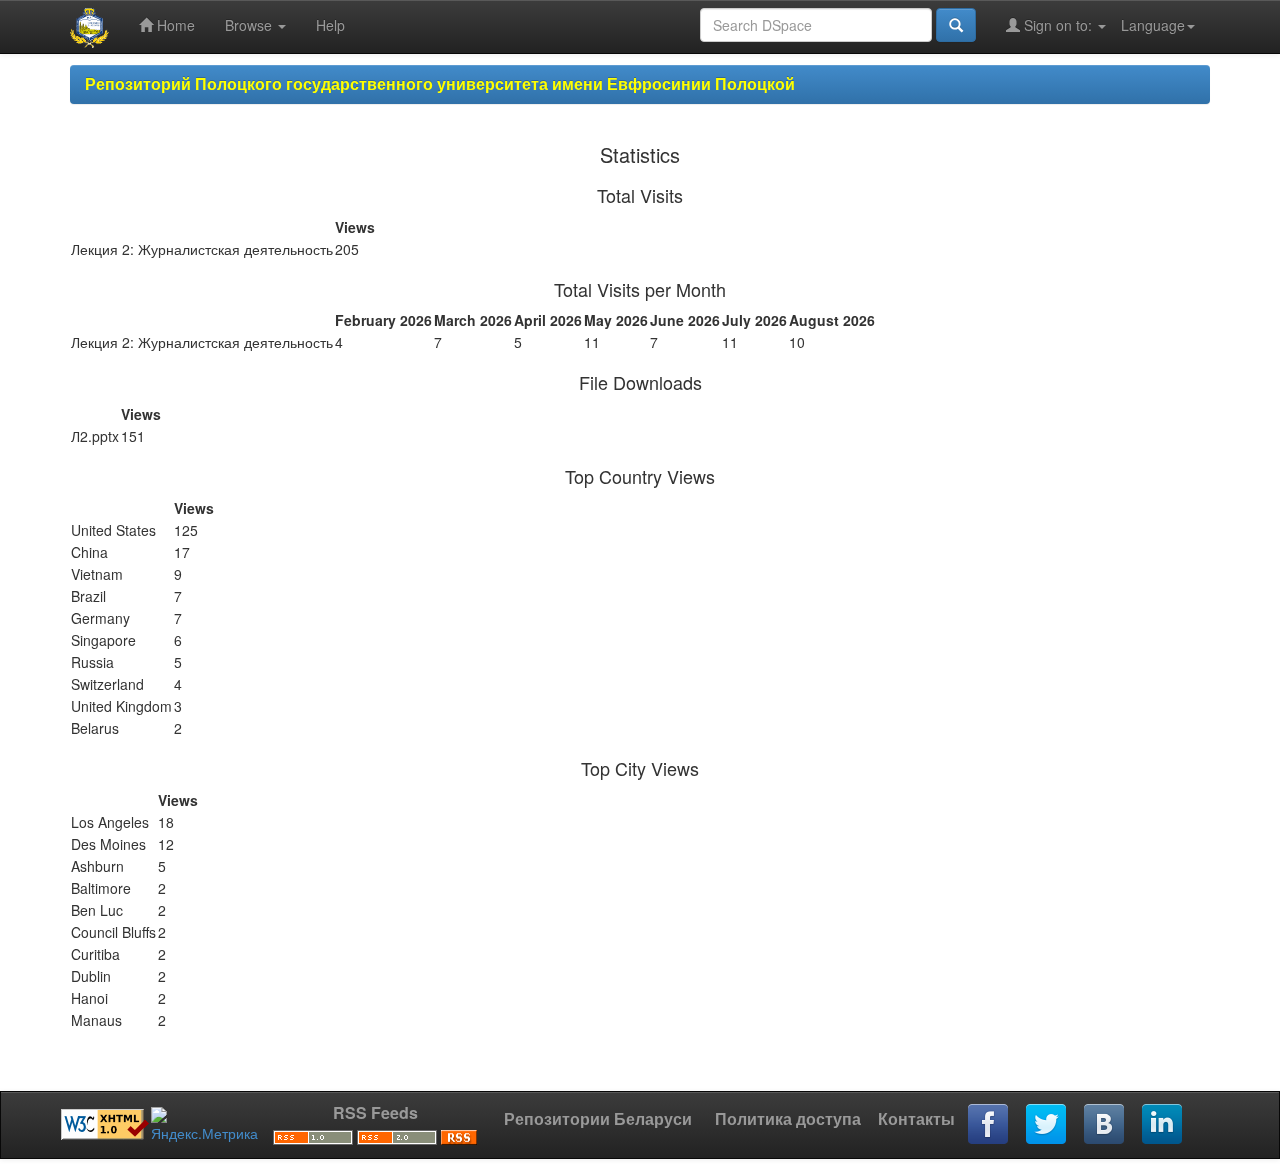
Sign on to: (1058, 25)
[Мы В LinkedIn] (1163, 1125)
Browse (250, 25)
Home (174, 25)
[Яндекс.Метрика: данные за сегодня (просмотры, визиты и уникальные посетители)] (204, 1125)
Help (330, 25)
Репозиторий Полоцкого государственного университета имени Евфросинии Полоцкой (440, 83)
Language (1153, 25)
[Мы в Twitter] (1047, 1125)
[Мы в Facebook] (989, 1125)
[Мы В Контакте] (1105, 1125)
